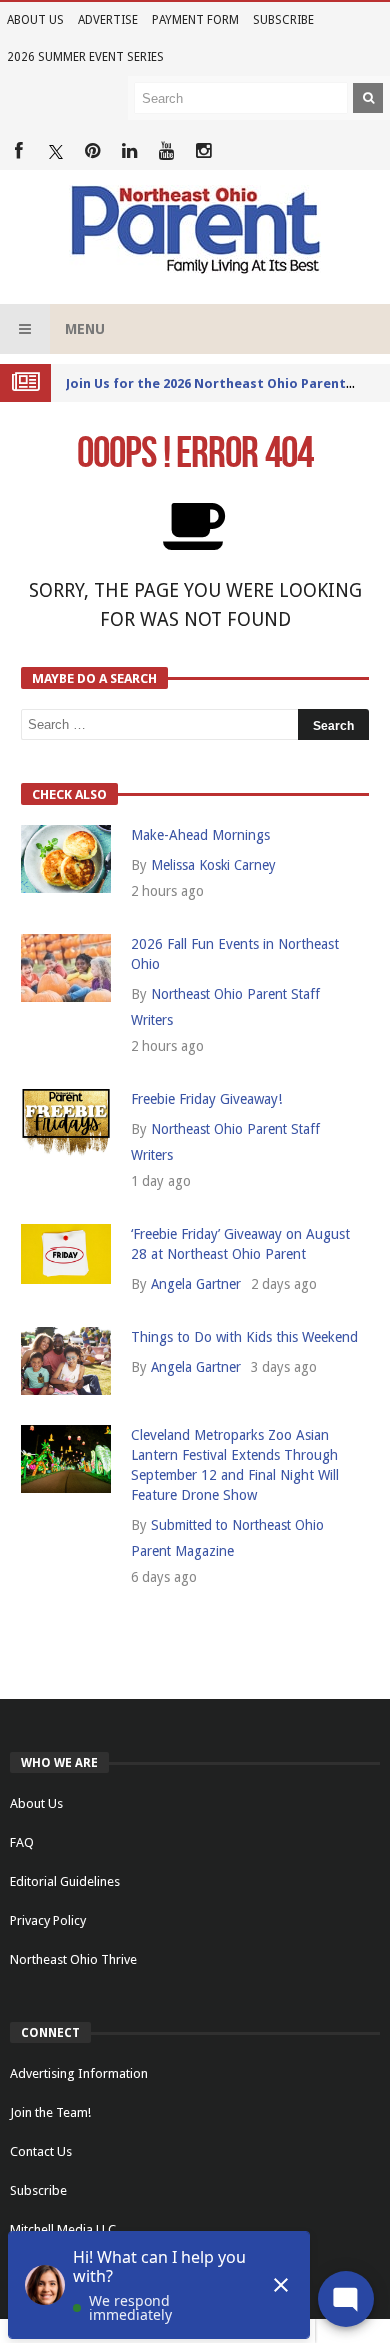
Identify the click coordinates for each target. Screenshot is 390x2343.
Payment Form (195, 20)
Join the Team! (50, 2112)
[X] (55, 151)
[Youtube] (166, 151)
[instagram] (203, 151)
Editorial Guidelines (65, 1881)
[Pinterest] (92, 151)
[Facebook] (18, 151)
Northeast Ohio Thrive (73, 1959)
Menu (85, 329)
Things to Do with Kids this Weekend (244, 1337)
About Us (35, 20)
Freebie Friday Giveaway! (206, 1099)
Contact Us (41, 2151)
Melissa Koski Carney (213, 865)
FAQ (22, 1842)
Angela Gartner (196, 1284)
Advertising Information (79, 2073)
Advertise (108, 20)
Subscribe (283, 20)
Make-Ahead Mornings (200, 835)
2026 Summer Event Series (85, 57)
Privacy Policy (48, 1920)
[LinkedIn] (129, 151)
